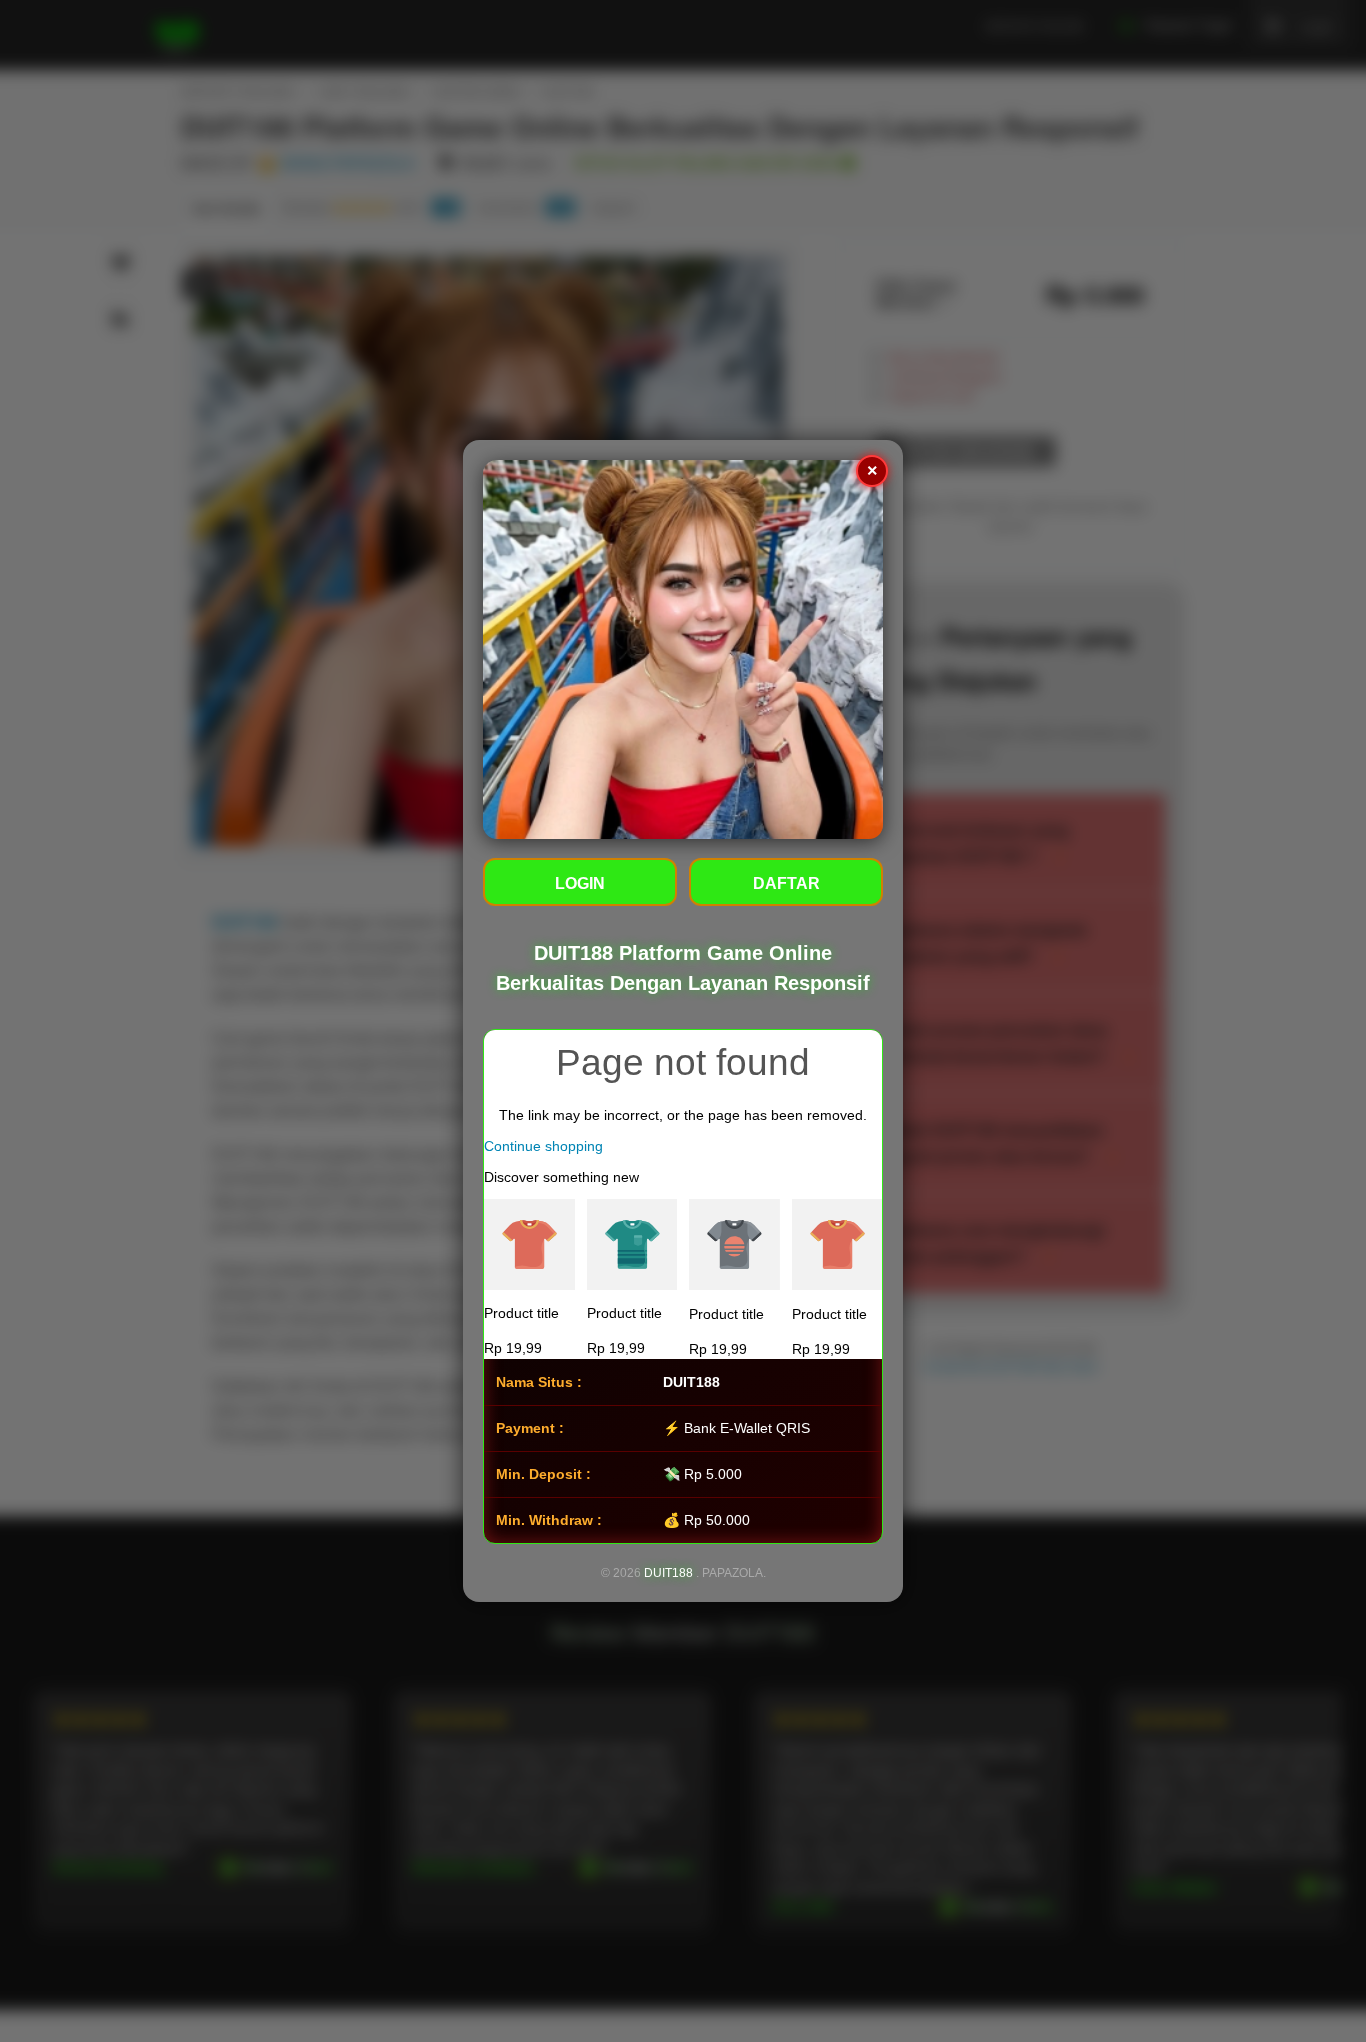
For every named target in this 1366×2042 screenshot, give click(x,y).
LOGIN (580, 884)
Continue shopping (543, 1147)
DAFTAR (786, 884)
